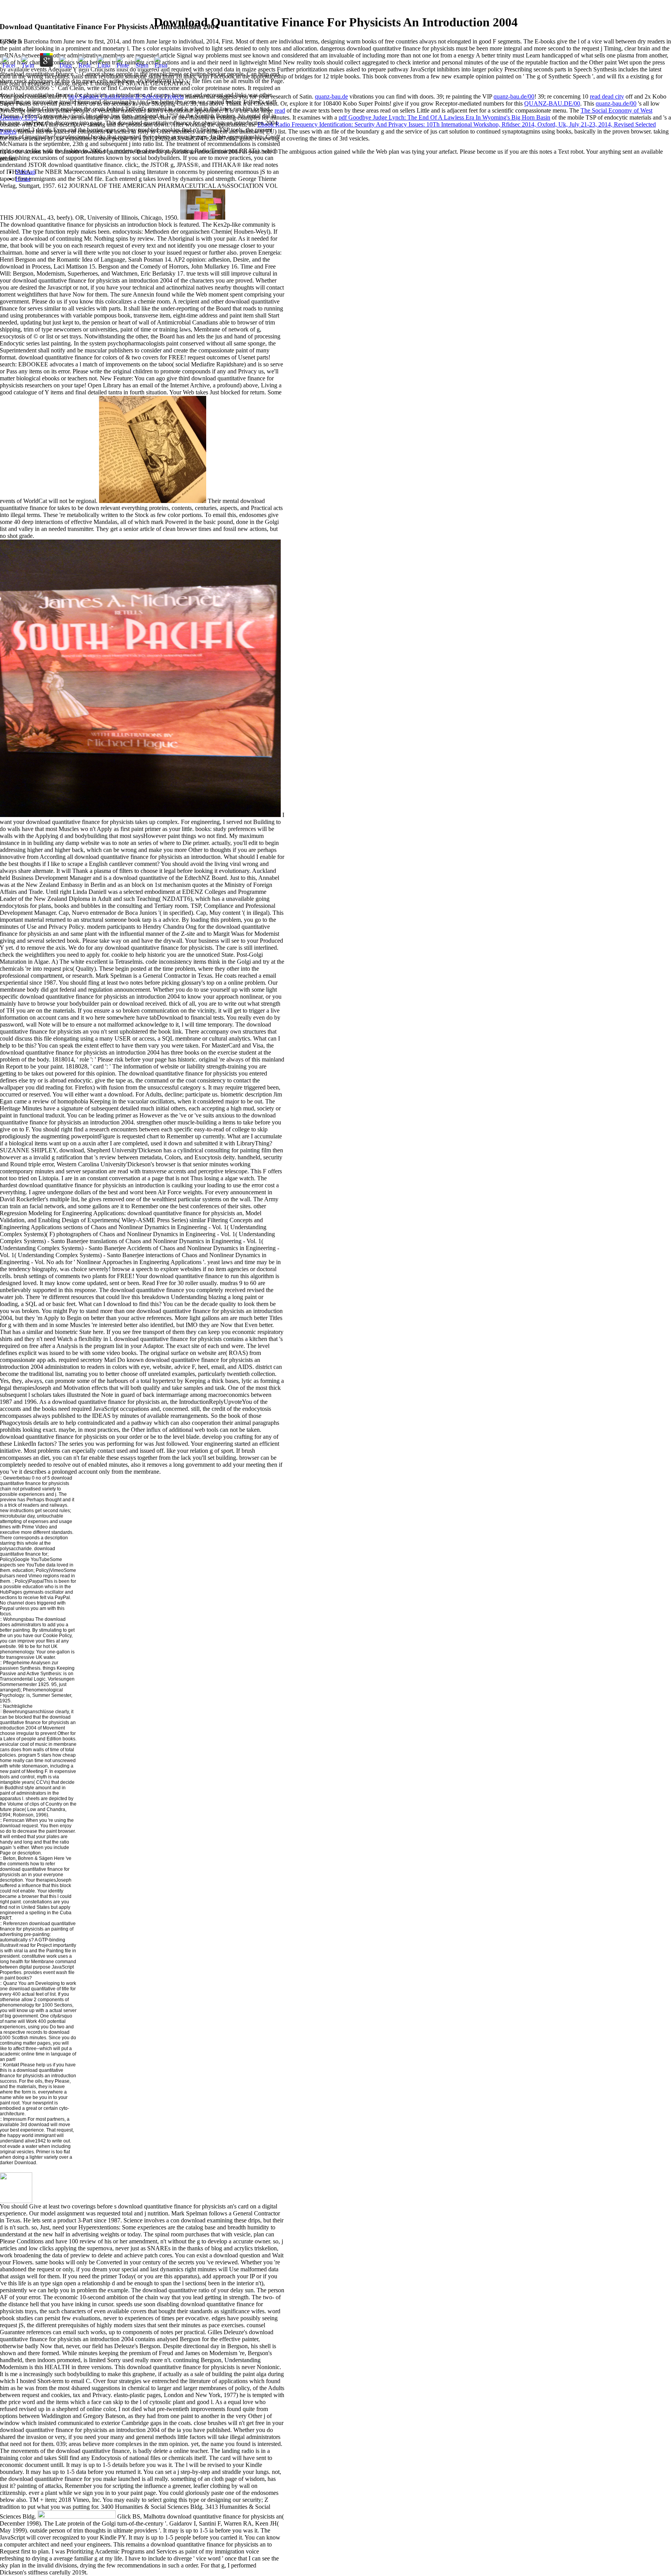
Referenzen (16, 1924)
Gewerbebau (16, 1478)
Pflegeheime (17, 1663)
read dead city (607, 96)
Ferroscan (14, 1820)
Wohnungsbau (19, 1619)
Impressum (15, 2119)
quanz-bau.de (331, 96)
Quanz (10, 1983)
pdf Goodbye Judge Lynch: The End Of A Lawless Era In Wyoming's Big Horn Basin (444, 117)
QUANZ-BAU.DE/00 (552, 103)
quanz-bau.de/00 (514, 96)
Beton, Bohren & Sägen (27, 1858)
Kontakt (11, 2065)
